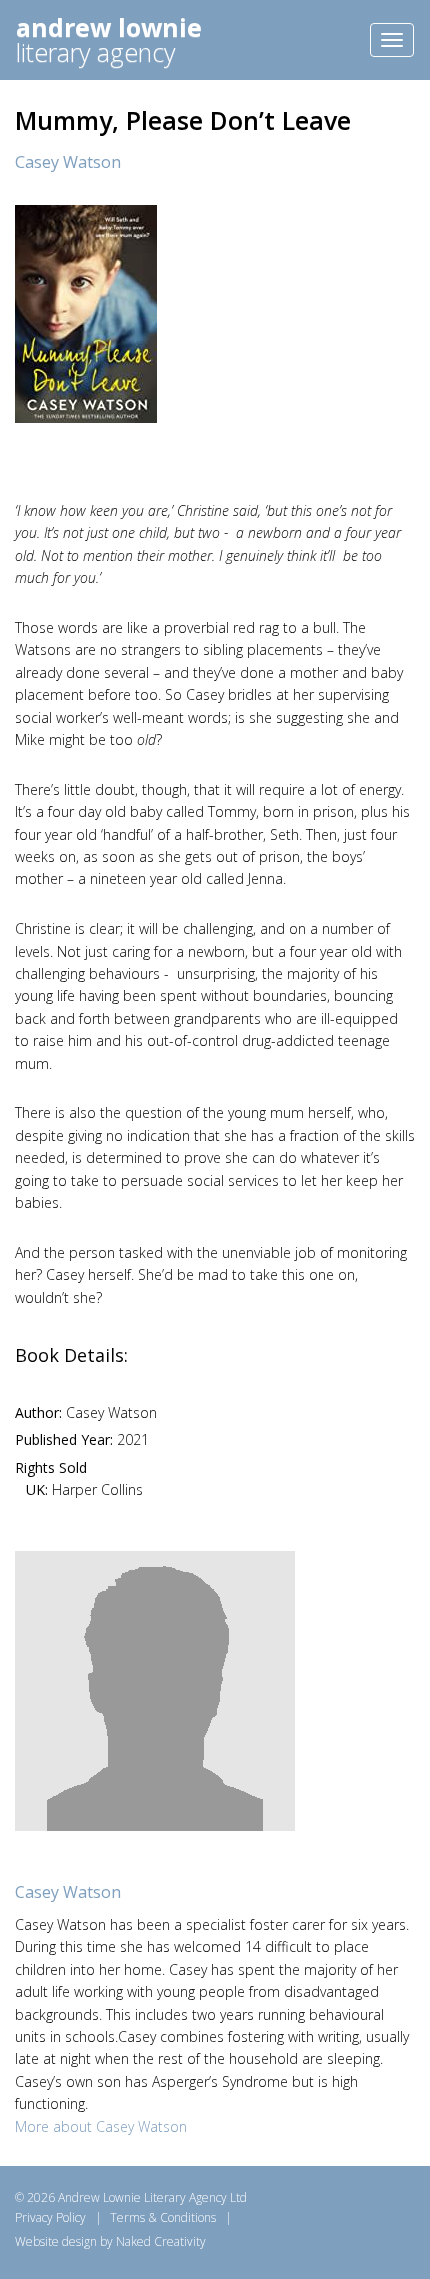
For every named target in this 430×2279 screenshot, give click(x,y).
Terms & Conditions (163, 2217)
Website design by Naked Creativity (110, 2241)
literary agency (109, 39)
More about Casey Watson (101, 2126)
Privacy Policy (50, 2217)
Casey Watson (68, 162)
